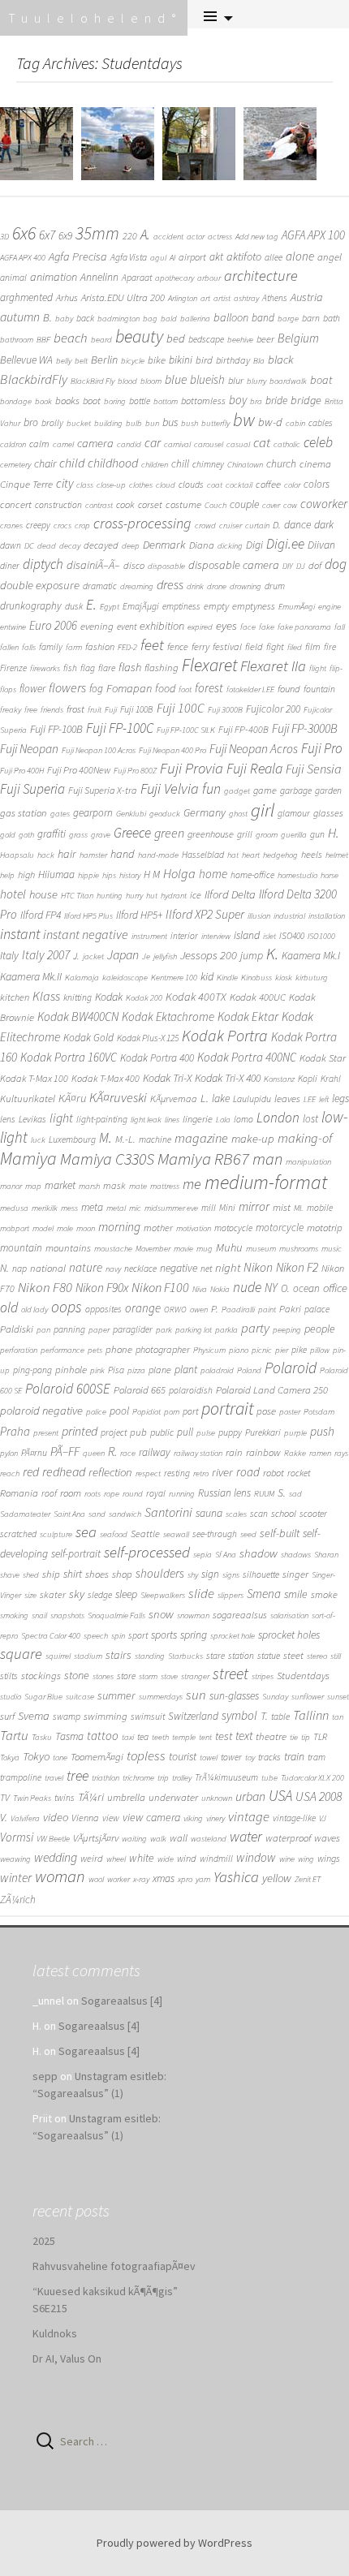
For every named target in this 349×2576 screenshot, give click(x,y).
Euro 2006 (53, 625)
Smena (264, 1594)
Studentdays (303, 1676)
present (46, 1433)
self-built (280, 1533)
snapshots (67, 1615)
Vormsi (17, 1837)
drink (195, 586)
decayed (101, 545)
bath (332, 318)
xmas (164, 1878)
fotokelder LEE (250, 689)
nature (86, 1267)
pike (299, 1350)
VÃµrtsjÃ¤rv (96, 1838)
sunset (338, 1697)
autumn (20, 317)
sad (295, 1494)
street (231, 1674)
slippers (231, 1595)
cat (262, 442)
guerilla (294, 835)
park (164, 1330)
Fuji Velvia (170, 788)
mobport (15, 1228)
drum (275, 586)
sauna (209, 1513)
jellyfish (165, 956)
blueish (207, 379)
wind (187, 1858)
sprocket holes (289, 1635)
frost (75, 709)
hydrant (174, 896)
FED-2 (127, 647)
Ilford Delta (230, 894)
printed (80, 1431)
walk (158, 1839)
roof (49, 1493)
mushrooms (299, 1249)
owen (199, 1310)
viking (193, 1818)
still (336, 1656)
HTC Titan (77, 896)
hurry (134, 896)
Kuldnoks (55, 2333)
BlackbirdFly (34, 379)
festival (227, 646)
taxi (128, 1737)
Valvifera (25, 1818)
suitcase (80, 1697)
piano (239, 1350)
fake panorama (304, 627)
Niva (200, 1289)
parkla (226, 1330)
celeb (318, 442)
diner (10, 566)
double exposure (40, 585)
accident (168, 237)
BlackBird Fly (93, 381)
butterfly (215, 423)
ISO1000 (321, 936)
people (320, 1329)
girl (263, 810)
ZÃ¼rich (18, 1900)
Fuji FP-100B (56, 729)
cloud (166, 485)
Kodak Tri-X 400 (228, 1078)
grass (78, 835)
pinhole (71, 1370)
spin (118, 1636)
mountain (21, 1248)
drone (217, 586)
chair (45, 463)
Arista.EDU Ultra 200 (123, 297)
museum (261, 1249)
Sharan (326, 1555)
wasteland (209, 1839)
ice (196, 895)
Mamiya (28, 1158)
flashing (162, 668)
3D (4, 237)
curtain (257, 526)
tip (306, 1737)
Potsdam (319, 1412)
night (228, 1267)
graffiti (52, 834)
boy (238, 400)
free (31, 710)
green (169, 833)
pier (282, 1350)
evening (97, 626)
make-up (253, 1139)
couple (244, 504)
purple (295, 1433)
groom (267, 835)
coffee (268, 484)
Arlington (183, 298)
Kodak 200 (144, 998)
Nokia (220, 1289)
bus (170, 422)
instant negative (86, 934)
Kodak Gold (88, 1038)
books (67, 401)
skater (53, 1594)
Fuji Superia (32, 789)
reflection (110, 1472)
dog (336, 564)
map (33, 1186)
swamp (67, 1717)
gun (317, 834)
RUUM (264, 1494)
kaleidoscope (125, 978)
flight (318, 668)
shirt (73, 1574)
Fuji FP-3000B (305, 728)
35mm (97, 233)
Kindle (227, 978)
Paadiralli (238, 1310)
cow (290, 505)
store (126, 1676)
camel (63, 444)
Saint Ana (69, 1514)
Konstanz (279, 1079)
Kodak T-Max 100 (34, 1078)
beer (265, 339)
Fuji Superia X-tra (103, 790)
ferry (200, 646)
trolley (182, 1778)
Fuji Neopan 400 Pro (172, 750)
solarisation (289, 1615)
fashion (100, 646)
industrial (289, 916)
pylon (9, 1453)
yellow (277, 1878)
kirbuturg (312, 978)
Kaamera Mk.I (311, 956)
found (289, 689)
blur (236, 380)
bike (157, 360)
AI (172, 258)
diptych (43, 564)
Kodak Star (323, 1058)
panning (69, 1329)
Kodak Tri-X (167, 1078)
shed (31, 1575)
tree (78, 1776)
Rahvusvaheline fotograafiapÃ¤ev (114, 2266)
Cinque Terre (26, 484)
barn (311, 318)
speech (96, 1636)
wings (329, 1858)
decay (70, 546)
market (60, 1185)
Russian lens (224, 1493)
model (43, 1228)
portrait (227, 1409)
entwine (13, 627)
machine (155, 1139)
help (7, 875)
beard (101, 340)
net (206, 1269)
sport (138, 1635)
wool (96, 1879)
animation (54, 277)
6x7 (47, 235)
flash (130, 667)
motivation (194, 1228)
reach (10, 1473)
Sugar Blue (43, 1697)
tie (294, 1737)
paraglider (133, 1329)
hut (152, 896)
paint (267, 1310)
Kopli (308, 1079)
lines (172, 1120)
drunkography (31, 606)
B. (47, 317)
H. (334, 833)
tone (60, 1758)
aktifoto (244, 256)
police (96, 1412)
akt (216, 257)
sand (97, 1514)
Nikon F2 (297, 1267)
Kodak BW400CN (78, 1017)
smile (296, 1594)
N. (4, 1268)
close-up (111, 485)
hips (109, 875)
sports (164, 1635)
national (48, 1268)
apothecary (174, 278)
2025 (44, 2241)
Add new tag (257, 237)
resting (177, 1473)
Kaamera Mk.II (31, 976)
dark (324, 524)
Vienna (85, 1818)
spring (194, 1635)
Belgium (298, 338)
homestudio (297, 875)
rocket (299, 1473)
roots (93, 1494)
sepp (45, 2076)
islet (269, 936)
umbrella (126, 1797)
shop (122, 1574)
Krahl (331, 1079)
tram (317, 1757)
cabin (295, 423)
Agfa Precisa (78, 256)
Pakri (290, 1309)
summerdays (161, 1697)
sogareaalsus (240, 1615)
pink (97, 1370)
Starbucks (185, 1656)
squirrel (58, 1656)
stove (169, 1676)
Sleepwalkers (163, 1595)
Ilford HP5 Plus (88, 916)
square (21, 1654)
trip (163, 1778)
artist (222, 298)
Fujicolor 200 (273, 709)
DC (29, 546)
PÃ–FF (65, 1452)
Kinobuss (256, 978)
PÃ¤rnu (34, 1453)
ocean (306, 1288)
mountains (68, 1248)
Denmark (164, 545)
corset (150, 504)
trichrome (138, 1778)
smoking (14, 1615)
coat (215, 485)
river (222, 1472)
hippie (88, 875)
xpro (185, 1879)
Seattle (145, 1534)
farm (74, 647)
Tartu (14, 1736)
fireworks (45, 668)
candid (129, 444)
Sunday (275, 1697)
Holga (179, 873)
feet (152, 644)
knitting (78, 997)
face (248, 627)
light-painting (102, 1119)
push (322, 1431)
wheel (116, 1859)
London (278, 1118)
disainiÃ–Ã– (93, 565)
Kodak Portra (225, 1035)
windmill (216, 1859)
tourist (183, 1756)
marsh (89, 1186)
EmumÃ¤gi (297, 607)
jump (252, 955)
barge (288, 319)
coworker (324, 504)
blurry (256, 381)
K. (272, 954)
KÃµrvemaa (174, 1098)
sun (196, 1695)
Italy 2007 (46, 955)
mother (158, 1228)
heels (312, 854)
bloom (151, 381)
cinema (315, 464)
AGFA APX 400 (23, 258)
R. (112, 1452)
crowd (205, 526)
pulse (206, 1433)
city (65, 483)
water (246, 1836)
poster (290, 1412)
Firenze (13, 668)
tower (231, 1757)
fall (340, 627)
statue (269, 1656)
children (155, 465)
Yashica (236, 1877)
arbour (209, 278)
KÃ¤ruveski (118, 1097)
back (85, 318)
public (162, 1432)
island (247, 935)
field (254, 646)
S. (282, 1493)
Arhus (67, 297)
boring (115, 401)
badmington (118, 319)
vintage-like (294, 1818)
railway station (198, 1453)
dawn (11, 545)
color (292, 485)
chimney (208, 464)
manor (11, 1186)
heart (251, 855)
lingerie (198, 1119)
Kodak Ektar (248, 1017)
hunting (110, 896)
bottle (140, 401)
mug (205, 1249)
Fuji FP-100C (120, 728)
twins (65, 1798)
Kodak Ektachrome (168, 1017)
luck (38, 1140)
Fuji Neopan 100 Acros (99, 750)
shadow (259, 1553)
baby (64, 319)
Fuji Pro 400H (22, 771)
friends (52, 710)
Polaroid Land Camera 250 (272, 1390)
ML (299, 1208)
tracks (269, 1757)
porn (172, 1412)
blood (127, 381)
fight (275, 646)
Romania (19, 1493)
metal (116, 1208)
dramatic (100, 586)
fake (267, 627)
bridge (306, 400)
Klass (46, 996)
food (165, 688)
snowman (193, 1615)
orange (143, 1308)
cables (321, 423)
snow (161, 1614)
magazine (201, 1138)
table (280, 1717)
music (332, 1249)
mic (135, 1208)
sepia (203, 1555)
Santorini (168, 1512)
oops (67, 1307)
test (224, 1736)
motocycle (233, 1228)
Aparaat (137, 278)
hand (123, 854)
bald (169, 319)
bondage (16, 401)
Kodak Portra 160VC (69, 1057)
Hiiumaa (56, 874)
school (284, 1513)
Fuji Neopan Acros (254, 749)
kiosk (284, 978)
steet (293, 1655)
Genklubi (131, 814)
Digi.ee (285, 544)
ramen (320, 1453)
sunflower (308, 1697)
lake (221, 1098)
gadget (237, 791)
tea (143, 1737)
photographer (163, 1349)
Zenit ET (308, 1879)
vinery (215, 1818)
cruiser (231, 526)
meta (92, 1207)
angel (330, 257)
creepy (38, 525)
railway (155, 1452)
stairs (118, 1655)
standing (150, 1656)
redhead (64, 1471)
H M (152, 874)
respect (148, 1473)
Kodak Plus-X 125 (148, 1038)
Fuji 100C (181, 708)
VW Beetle (53, 1839)
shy (193, 1575)
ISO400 (292, 936)
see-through (215, 1534)
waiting (134, 1839)
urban (250, 1796)
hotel (13, 894)
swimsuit (148, 1717)
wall (179, 1838)
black (281, 360)
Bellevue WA (26, 360)
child (72, 463)
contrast (99, 505)
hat (233, 855)
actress (220, 237)
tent (205, 1737)
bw (244, 420)
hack (46, 855)
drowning (246, 586)
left (324, 1099)
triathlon (106, 1778)
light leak (146, 1120)
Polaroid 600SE (68, 1389)
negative (179, 1268)
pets (95, 1350)
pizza (136, 1370)
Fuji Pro (322, 748)
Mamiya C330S (107, 1159)
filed (295, 647)
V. (4, 1817)
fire (330, 647)
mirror (254, 1206)
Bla (259, 361)
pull (185, 1432)
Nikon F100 (160, 1287)
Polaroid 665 (140, 1390)
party (255, 1328)
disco (134, 565)
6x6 (24, 233)
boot (92, 401)
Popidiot (146, 1412)
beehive (240, 340)
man (267, 1159)
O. (285, 1288)
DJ (301, 566)
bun (152, 423)
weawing (15, 1859)
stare (215, 1656)
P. (215, 1309)
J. (76, 956)
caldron (13, 444)
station (241, 1656)
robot (274, 1473)
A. (145, 235)
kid (207, 976)
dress (170, 584)
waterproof (288, 1838)
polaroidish (191, 1390)
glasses (328, 813)
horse (330, 875)
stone (77, 1675)
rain (234, 1452)
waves (327, 1838)
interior (184, 936)
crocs (62, 526)
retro (201, 1473)
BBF (43, 340)
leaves (287, 1098)
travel (54, 1778)
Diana (202, 545)
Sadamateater (25, 1514)
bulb (134, 423)
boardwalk (288, 381)
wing (306, 1859)
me (192, 1184)
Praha (15, 1431)
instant (20, 934)
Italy (9, 955)
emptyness (254, 606)
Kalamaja (82, 978)
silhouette (261, 1574)
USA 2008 (319, 1796)
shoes (97, 1574)
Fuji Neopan (29, 749)
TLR (320, 1737)
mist (282, 1207)
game (265, 790)
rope (112, 1494)
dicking (230, 546)
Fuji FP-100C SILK (186, 730)
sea (86, 1531)
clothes (141, 485)
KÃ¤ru (72, 1098)
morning (119, 1227)
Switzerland (193, 1716)
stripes (263, 1676)
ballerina (195, 319)
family (51, 647)
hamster (93, 855)
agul (158, 258)
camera (95, 443)
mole (65, 1228)
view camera (151, 1817)
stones (103, 1676)
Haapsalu (17, 855)
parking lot (194, 1330)
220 (130, 236)
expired (200, 627)
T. (264, 1716)
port (190, 1411)
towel (209, 1758)
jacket (93, 956)
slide (201, 1593)
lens (8, 1119)
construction (58, 505)
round (133, 1494)
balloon (231, 317)
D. (277, 525)
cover (271, 505)
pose (266, 1411)
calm (39, 444)
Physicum (209, 1350)
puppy (230, 1432)
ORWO (175, 1310)
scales (236, 1514)
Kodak (109, 997)
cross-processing (142, 523)
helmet (337, 855)
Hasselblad (203, 855)
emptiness (181, 606)
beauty (139, 336)
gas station (24, 813)
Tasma (69, 1736)
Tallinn (311, 1715)
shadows (296, 1555)
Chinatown (245, 465)
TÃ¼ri (91, 1797)
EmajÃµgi (141, 606)
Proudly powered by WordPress (174, 2543)
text (244, 1736)
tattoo (103, 1736)
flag (88, 668)
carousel (209, 444)
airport (192, 257)
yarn (203, 1879)
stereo (317, 1656)
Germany (205, 812)
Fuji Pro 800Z (135, 771)
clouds (191, 485)
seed (248, 1534)
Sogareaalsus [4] (122, 2001)
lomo (243, 1119)
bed (176, 338)
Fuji (111, 710)
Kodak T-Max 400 (106, 1078)
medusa (14, 1208)
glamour (294, 813)
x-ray (141, 1879)
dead (47, 546)
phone (119, 1349)
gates (60, 814)
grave (101, 835)
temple (184, 1737)
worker (118, 1879)
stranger (195, 1676)
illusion (259, 916)
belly (64, 361)
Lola (223, 1120)
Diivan (321, 545)
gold (8, 835)
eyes (226, 625)
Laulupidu (252, 1099)
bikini (181, 360)
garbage (296, 790)
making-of (305, 1138)
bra (256, 401)
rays (341, 1453)
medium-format (266, 1182)
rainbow (263, 1452)
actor (196, 237)
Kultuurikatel (28, 1098)
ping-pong (32, 1370)
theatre (271, 1736)
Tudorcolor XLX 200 (312, 1778)
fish (70, 668)
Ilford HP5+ (139, 915)
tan (338, 1717)
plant (186, 1369)
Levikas (32, 1119)
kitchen (15, 997)
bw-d (270, 422)
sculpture (56, 1534)
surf (7, 1716)
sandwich (125, 1514)
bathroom (17, 340)
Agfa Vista (129, 257)
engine (330, 607)
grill (245, 834)
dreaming (137, 586)
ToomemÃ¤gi (97, 1757)
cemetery (15, 465)
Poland (249, 1370)
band (263, 318)
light (61, 1118)
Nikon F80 (45, 1287)
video (56, 1817)
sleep (126, 1594)
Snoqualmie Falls (116, 1615)
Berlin (104, 360)
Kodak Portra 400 (157, 1058)
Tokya (10, 1758)
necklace (140, 1269)
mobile (320, 1208)
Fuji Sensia (314, 769)
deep (131, 546)
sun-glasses (234, 1695)
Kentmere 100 (174, 978)
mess (69, 1208)
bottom (166, 401)
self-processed (147, 1552)
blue (176, 379)
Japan (123, 954)
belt (81, 361)
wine (287, 1859)
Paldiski (17, 1329)
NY (271, 1288)
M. (106, 1138)
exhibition (162, 626)
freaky (11, 710)
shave (10, 1575)
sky (77, 1594)
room (71, 1493)
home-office (252, 875)
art (205, 298)
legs (340, 1098)
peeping (287, 1330)
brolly (52, 423)
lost (310, 1119)
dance (297, 524)
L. (205, 1098)
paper (99, 1330)
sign (210, 1574)
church (281, 463)
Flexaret (209, 665)
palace (317, 1309)
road (248, 1472)
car (153, 442)
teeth (160, 1737)
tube (269, 1778)
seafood (114, 1534)
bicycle (133, 361)
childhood (113, 463)
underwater (173, 1797)
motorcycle (280, 1228)
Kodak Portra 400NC (247, 1057)
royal (156, 1493)
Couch (215, 505)
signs (231, 1575)
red (31, 1472)
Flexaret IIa (273, 666)
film (313, 646)
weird (92, 1858)
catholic (287, 444)
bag (150, 319)
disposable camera (234, 565)
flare (107, 668)
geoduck (165, 814)
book (43, 401)
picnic (262, 1350)
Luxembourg (72, 1139)
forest (209, 688)
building (108, 423)
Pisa (116, 1370)
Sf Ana (226, 1555)
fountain (319, 689)
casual (238, 444)
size (30, 1595)
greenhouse (211, 834)
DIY (288, 566)
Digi (254, 545)
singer (295, 1574)
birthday (233, 360)
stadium (88, 1656)
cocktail (239, 485)
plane (160, 1370)
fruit (95, 710)
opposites (103, 1309)
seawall (176, 1534)
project (114, 1432)
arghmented (26, 297)
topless (146, 1755)
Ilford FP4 (41, 915)
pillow (320, 1350)
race (128, 1453)
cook (125, 504)
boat (321, 380)
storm (148, 1676)
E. (91, 604)
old (9, 1307)
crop (82, 526)
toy (250, 1758)
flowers (67, 687)
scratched (18, 1534)
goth (26, 835)
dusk (74, 606)
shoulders (160, 1573)
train (294, 1756)
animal (13, 278)
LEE (310, 1099)
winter (16, 1878)
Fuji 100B (137, 709)
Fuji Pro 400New (79, 770)
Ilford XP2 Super (205, 914)
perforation (19, 1350)
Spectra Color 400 (51, 1636)
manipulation (308, 1162)
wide (166, 1859)
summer (116, 1695)
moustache (113, 1249)
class (85, 485)
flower (32, 689)
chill (180, 464)
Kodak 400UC (258, 997)
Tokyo (36, 1756)
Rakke (295, 1453)
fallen (9, 647)
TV (5, 1797)
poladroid (217, 1370)
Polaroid (291, 1368)
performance (62, 1350)
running (182, 1494)
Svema (34, 1716)
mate (138, 1186)
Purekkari (263, 1432)
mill (209, 1208)
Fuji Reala (254, 768)
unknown (217, 1798)
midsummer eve (171, 1208)
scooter (313, 1514)
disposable (166, 566)
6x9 (65, 236)
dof (315, 565)
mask (114, 1185)
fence (178, 646)
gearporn (93, 813)
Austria (307, 297)
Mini (227, 1208)
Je (146, 956)
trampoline (21, 1777)
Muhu (229, 1247)
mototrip (325, 1228)
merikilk (45, 1208)
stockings (41, 1676)
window (256, 1857)
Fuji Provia (192, 768)
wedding (56, 1857)
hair (67, 854)
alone (300, 256)
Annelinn (99, 277)
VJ (323, 1818)
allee (274, 257)
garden (328, 790)
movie (183, 1249)
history (130, 875)
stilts (9, 1676)
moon (86, 1228)
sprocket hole (233, 1636)
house (43, 894)
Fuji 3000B (225, 710)
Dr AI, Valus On (67, 2358)
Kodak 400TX (196, 997)
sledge (100, 1595)
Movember (153, 1249)
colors (317, 484)
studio (11, 1697)
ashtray (246, 298)
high (26, 874)
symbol (239, 1715)
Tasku (42, 1737)
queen (94, 1453)
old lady (34, 1310)
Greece (132, 833)
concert (16, 504)
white (142, 1858)
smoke (324, 1594)
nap (19, 1269)
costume (183, 504)
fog (96, 689)
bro (31, 422)
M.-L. (125, 1139)
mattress (165, 1186)
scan (259, 1514)
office (335, 1288)
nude (247, 1287)
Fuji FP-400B (243, 729)
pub (138, 1432)
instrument (149, 936)
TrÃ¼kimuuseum (226, 1777)
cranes (11, 526)
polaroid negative (41, 1411)
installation (327, 916)
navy (113, 1269)
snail (39, 1615)
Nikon (258, 1267)
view (111, 1818)
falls (29, 647)
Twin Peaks (32, 1798)
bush (190, 423)
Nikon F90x (102, 1288)
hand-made (158, 855)
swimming (106, 1716)
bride (276, 401)
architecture (261, 276)
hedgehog (280, 855)
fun (211, 788)
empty (216, 606)
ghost (238, 814)
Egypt (110, 607)
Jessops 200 (209, 955)
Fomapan (129, 688)
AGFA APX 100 (313, 235)
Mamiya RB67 (203, 1159)
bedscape (206, 339)
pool (119, 1411)
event (127, 627)
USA (280, 1795)
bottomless (203, 401)
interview (216, 936)
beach (71, 338)
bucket (79, 423)
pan (43, 1330)
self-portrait (76, 1554)
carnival (177, 444)
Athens (275, 298)
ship (51, 1574)
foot (185, 689)
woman (60, 1876)
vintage (249, 1816)
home (213, 874)
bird (204, 360)
